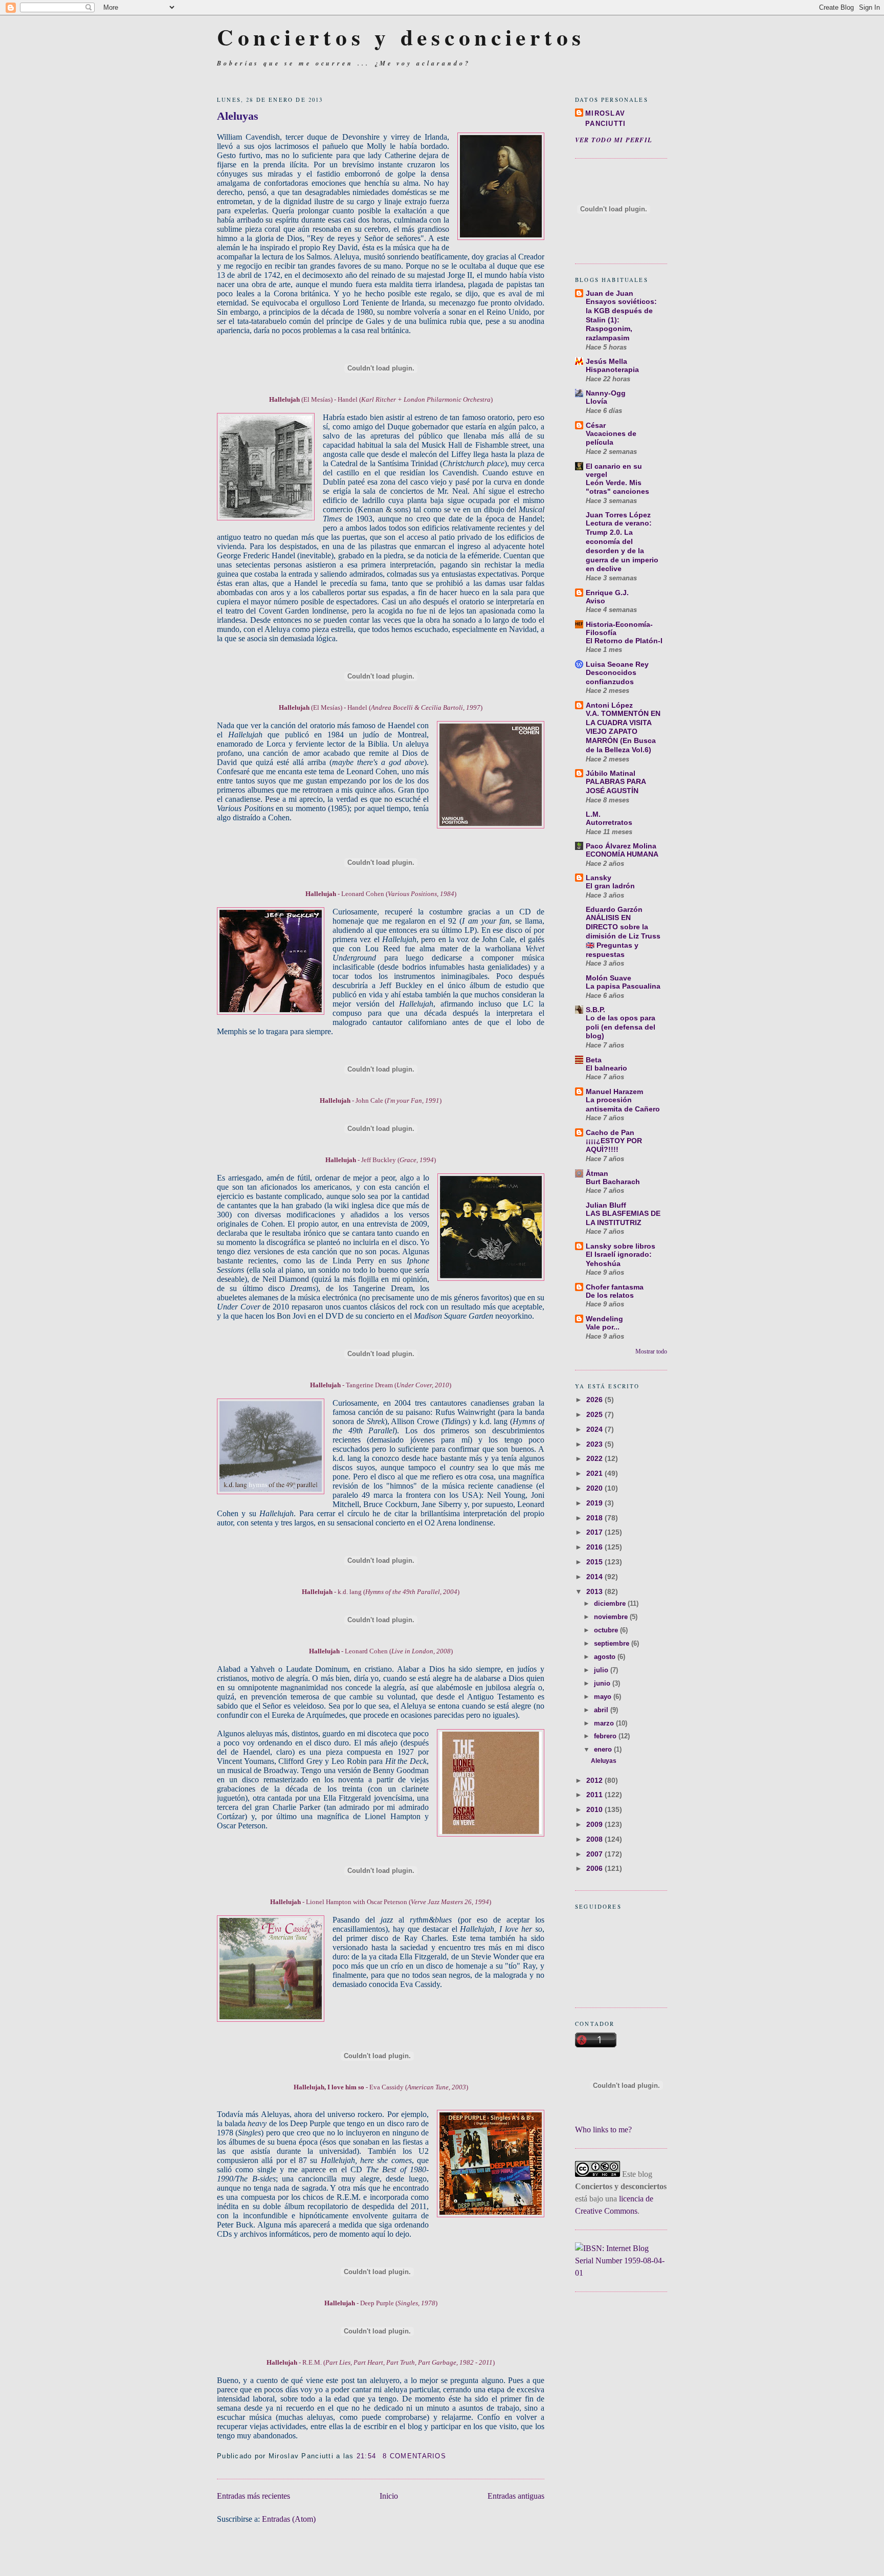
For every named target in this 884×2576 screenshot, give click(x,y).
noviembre (612, 1617)
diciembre (611, 1603)
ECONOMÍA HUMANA (622, 854)
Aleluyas (604, 1761)
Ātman (597, 1173)
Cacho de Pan (610, 1132)
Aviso (595, 601)
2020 (595, 1488)
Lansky (599, 878)
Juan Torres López (618, 515)
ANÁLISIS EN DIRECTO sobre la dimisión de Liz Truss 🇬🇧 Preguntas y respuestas (623, 936)
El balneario (606, 1068)
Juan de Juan (610, 293)
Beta (594, 1060)
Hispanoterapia (612, 370)
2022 (595, 1458)
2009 (595, 1824)
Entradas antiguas (516, 2496)
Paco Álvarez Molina (621, 846)
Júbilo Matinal (611, 773)
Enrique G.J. (607, 593)
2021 (595, 1473)
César (596, 425)
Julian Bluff (606, 1205)
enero (604, 1749)
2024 (595, 1429)
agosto (606, 1657)
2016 (595, 1547)
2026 (595, 1400)
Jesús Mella (606, 361)
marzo (605, 1723)
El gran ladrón (610, 886)
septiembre (613, 1643)
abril (602, 1710)
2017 (595, 1532)
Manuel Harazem (614, 1091)
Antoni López (609, 705)
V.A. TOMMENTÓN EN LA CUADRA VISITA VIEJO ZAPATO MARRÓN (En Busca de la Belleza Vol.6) (623, 732)
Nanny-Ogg (606, 393)
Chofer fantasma (615, 1287)
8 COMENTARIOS (414, 2456)
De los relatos (610, 1295)
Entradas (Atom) (289, 2519)
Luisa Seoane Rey (617, 664)
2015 (595, 1562)
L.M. (593, 814)
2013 (595, 1591)
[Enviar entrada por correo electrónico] (450, 2456)
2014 (595, 1577)
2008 (595, 1839)
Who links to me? (603, 2130)
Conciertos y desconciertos (401, 37)
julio (602, 1670)
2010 (595, 1809)
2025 (595, 1414)
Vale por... (603, 1327)
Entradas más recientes (253, 2496)
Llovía (596, 401)
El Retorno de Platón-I (624, 641)
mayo (604, 1697)
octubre (607, 1630)
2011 (595, 1795)
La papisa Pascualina (623, 986)
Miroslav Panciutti (606, 118)
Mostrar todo (651, 1351)
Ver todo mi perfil (614, 140)
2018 (595, 1518)
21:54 (366, 2456)
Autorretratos (609, 823)
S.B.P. (595, 1010)
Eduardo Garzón (614, 909)
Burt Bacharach (613, 1182)
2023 (595, 1444)
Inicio (389, 2496)
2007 (595, 1854)
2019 (595, 1503)
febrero (606, 1736)
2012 (595, 1780)
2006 (595, 1868)
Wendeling (604, 1319)
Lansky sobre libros (621, 1246)
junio (603, 1683)
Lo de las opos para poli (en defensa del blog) (621, 1027)
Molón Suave (609, 978)
